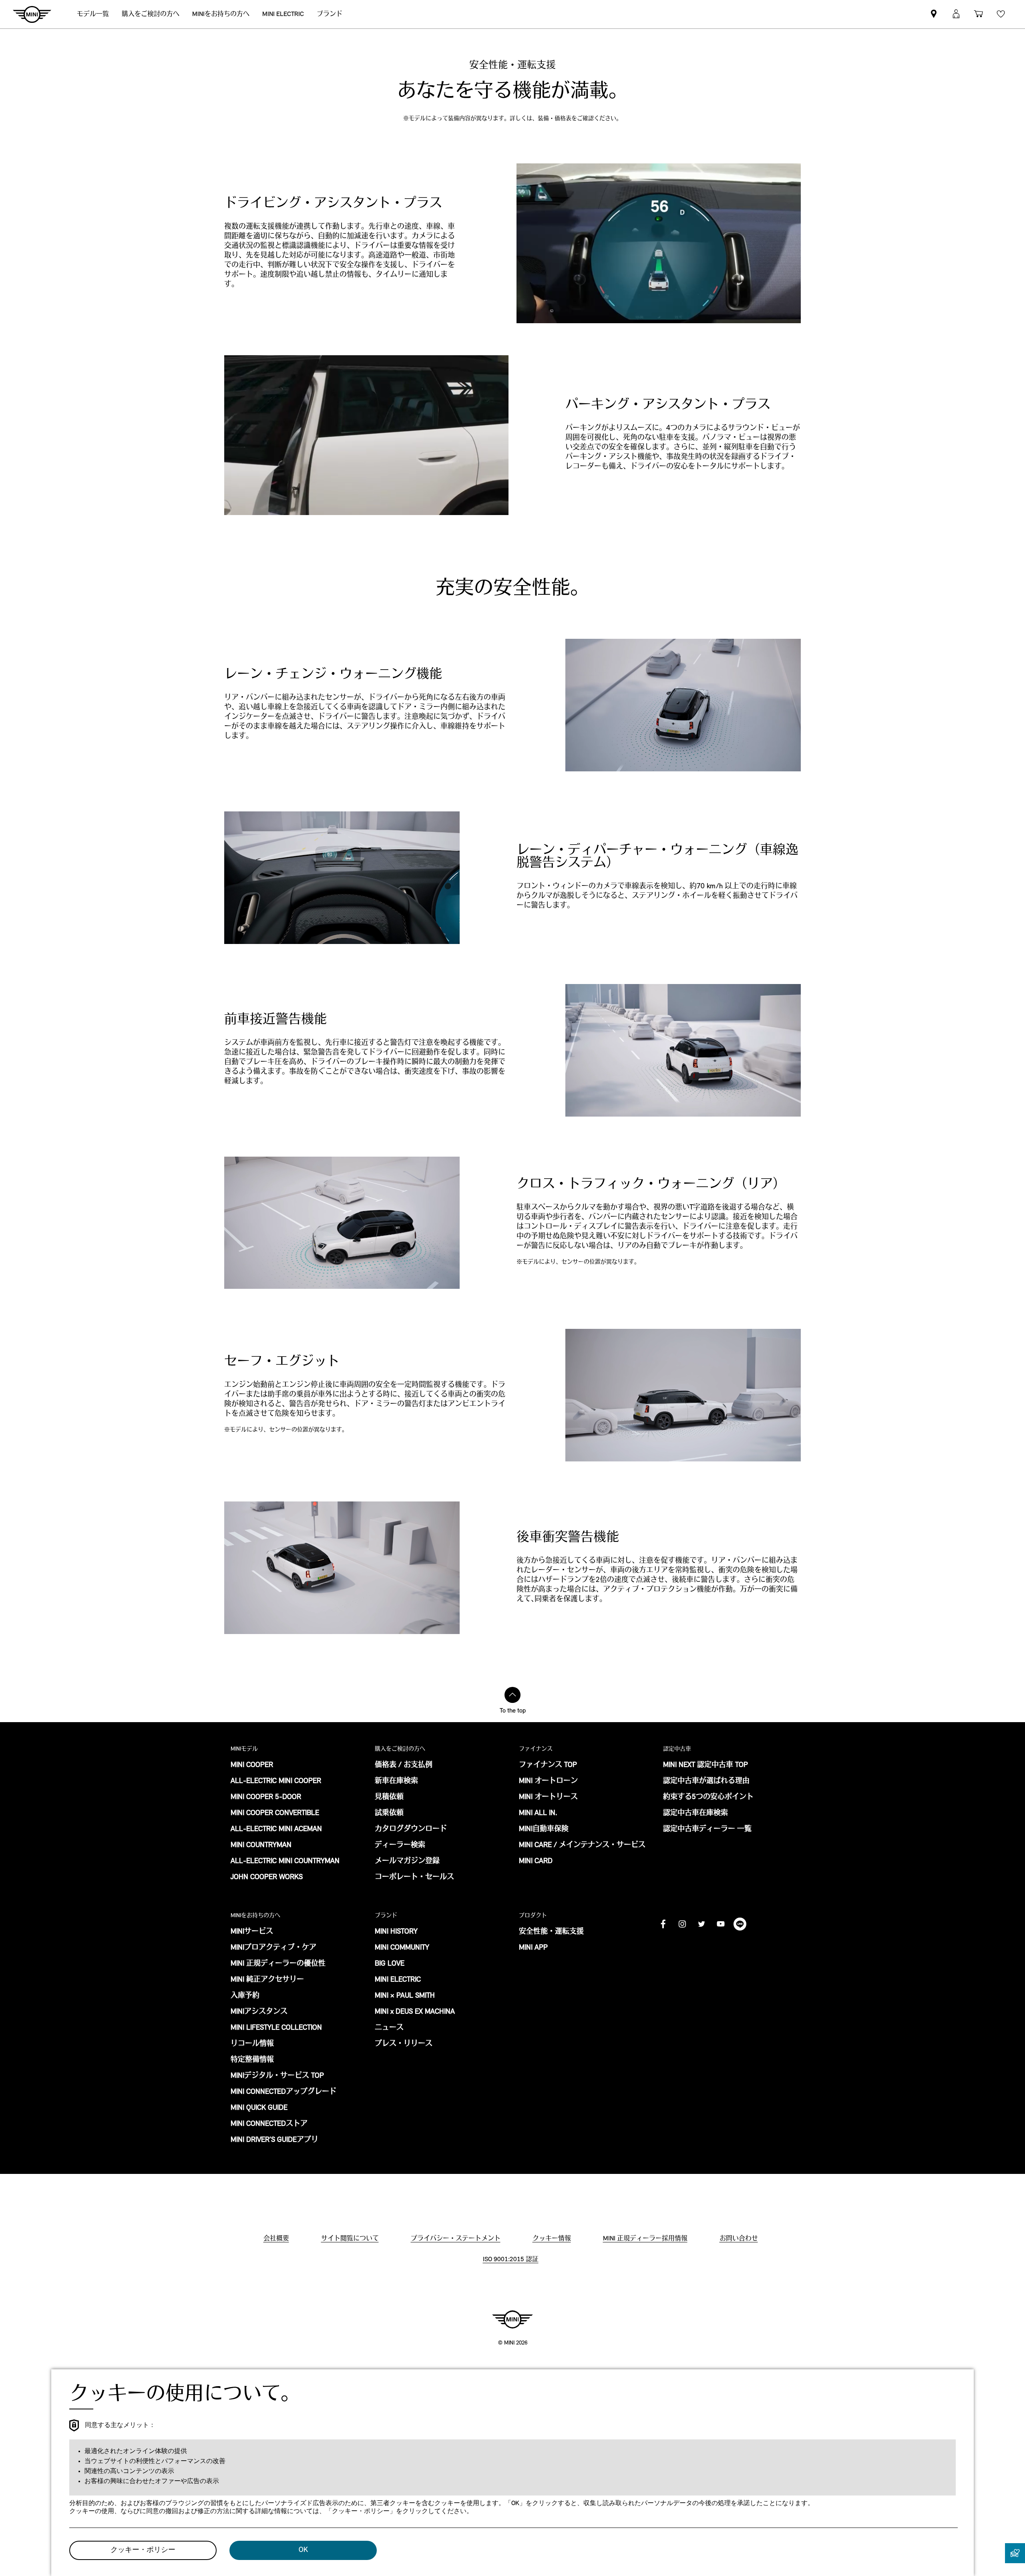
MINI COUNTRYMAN (261, 1845)
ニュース (389, 2028)
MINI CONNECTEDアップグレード (283, 2092)
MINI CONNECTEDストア (269, 2124)
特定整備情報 (252, 2060)
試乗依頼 (389, 1813)
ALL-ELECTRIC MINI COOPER (276, 1781)
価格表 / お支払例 (404, 1765)
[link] (934, 14)
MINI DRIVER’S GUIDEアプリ (274, 2140)
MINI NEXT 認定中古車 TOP (705, 1765)
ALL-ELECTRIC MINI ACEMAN (276, 1829)
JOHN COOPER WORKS (267, 1878)
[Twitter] (701, 1924)
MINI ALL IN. (538, 1813)
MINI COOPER (252, 1765)
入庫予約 (245, 1996)
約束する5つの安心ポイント (708, 1797)
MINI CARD (536, 1862)
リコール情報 (252, 2044)
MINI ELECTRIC (398, 1980)
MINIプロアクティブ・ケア (273, 1948)
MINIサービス (252, 1932)
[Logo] (512, 2319)
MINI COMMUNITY (402, 1948)
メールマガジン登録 (407, 1862)
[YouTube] (721, 1924)
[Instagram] (682, 1924)
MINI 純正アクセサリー (267, 1980)
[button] (956, 14)
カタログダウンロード (411, 1829)
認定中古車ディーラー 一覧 (707, 1829)
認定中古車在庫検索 (695, 1813)
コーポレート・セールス (414, 1878)
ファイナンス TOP (548, 1765)
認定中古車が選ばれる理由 (706, 1781)
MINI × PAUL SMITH (405, 1996)
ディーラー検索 (400, 1845)
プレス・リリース (404, 2044)
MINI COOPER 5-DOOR (266, 1797)
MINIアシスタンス (259, 2012)
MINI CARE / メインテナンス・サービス (582, 1845)
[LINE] (740, 1924)
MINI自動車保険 (544, 1829)
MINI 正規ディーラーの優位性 (278, 1964)
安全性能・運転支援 (551, 1932)
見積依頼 (389, 1797)
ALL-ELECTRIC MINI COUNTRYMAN (285, 1862)
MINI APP (533, 1948)
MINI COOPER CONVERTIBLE (275, 1813)
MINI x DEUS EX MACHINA (415, 2012)
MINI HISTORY (396, 1932)
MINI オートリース (548, 1797)
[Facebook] (663, 1924)
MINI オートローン (548, 1781)
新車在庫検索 (396, 1781)
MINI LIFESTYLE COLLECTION (276, 2028)
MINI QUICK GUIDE (259, 2108)
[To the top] (512, 1695)
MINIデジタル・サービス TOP (277, 2076)
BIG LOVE (390, 1964)
